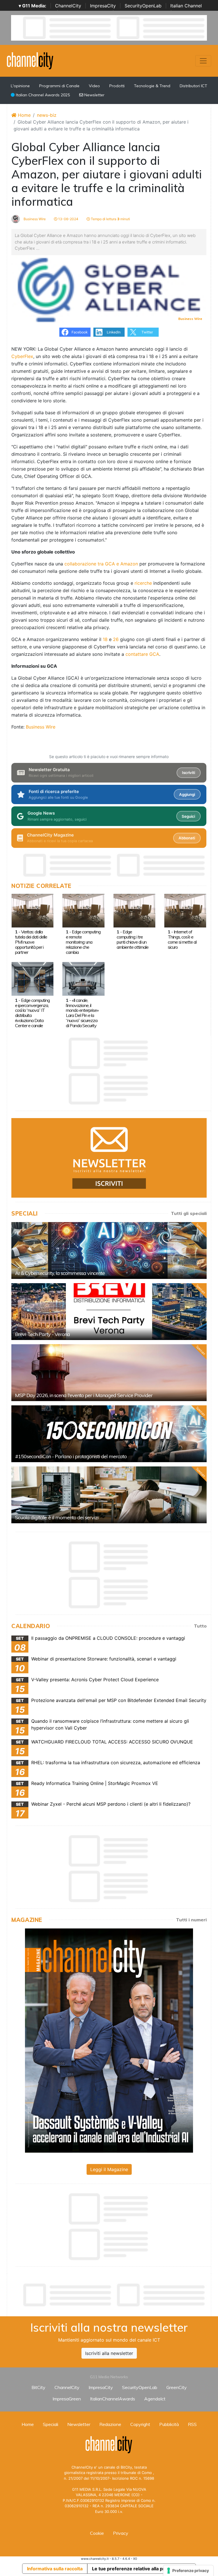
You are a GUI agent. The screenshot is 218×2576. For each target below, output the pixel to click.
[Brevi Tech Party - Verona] (109, 1312)
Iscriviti (188, 773)
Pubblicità (169, 2424)
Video (94, 86)
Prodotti (117, 86)
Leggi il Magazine (109, 2169)
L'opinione (20, 86)
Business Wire (34, 219)
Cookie (97, 2533)
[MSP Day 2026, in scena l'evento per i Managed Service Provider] (109, 1373)
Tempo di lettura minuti (110, 219)
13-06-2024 (68, 219)
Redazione (110, 2424)
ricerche (143, 583)
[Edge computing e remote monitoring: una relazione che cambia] (83, 910)
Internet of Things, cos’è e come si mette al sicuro (182, 939)
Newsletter (94, 95)
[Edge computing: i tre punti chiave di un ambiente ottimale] (134, 910)
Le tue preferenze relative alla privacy (134, 2569)
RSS (192, 2424)
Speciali (51, 2424)
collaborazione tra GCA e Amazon (101, 564)
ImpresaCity (103, 6)
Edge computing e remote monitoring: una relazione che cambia (83, 942)
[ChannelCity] (30, 60)
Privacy (121, 2533)
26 (116, 639)
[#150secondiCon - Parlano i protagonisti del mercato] (109, 1434)
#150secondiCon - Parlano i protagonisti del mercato (71, 1456)
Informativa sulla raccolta (55, 2569)
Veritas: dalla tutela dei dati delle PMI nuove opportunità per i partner (31, 942)
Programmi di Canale (59, 86)
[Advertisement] (115, 2295)
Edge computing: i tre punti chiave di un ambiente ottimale (133, 939)
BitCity (38, 2387)
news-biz (47, 115)
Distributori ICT (193, 86)
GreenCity (177, 2387)
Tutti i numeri (191, 1920)
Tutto (200, 1626)
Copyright (140, 2424)
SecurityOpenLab (143, 6)
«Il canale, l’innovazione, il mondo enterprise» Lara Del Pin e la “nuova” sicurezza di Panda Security (82, 1013)
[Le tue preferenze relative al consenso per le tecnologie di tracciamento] (188, 2571)
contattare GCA (142, 654)
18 (105, 639)
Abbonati (187, 838)
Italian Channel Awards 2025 (42, 95)
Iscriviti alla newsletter (109, 2353)
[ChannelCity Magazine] (109, 2040)
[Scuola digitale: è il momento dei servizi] (109, 1495)
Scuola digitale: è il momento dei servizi (57, 1517)
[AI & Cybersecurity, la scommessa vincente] (109, 1250)
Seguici (188, 816)
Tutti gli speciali (189, 1213)
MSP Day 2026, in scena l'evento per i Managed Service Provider (84, 1395)
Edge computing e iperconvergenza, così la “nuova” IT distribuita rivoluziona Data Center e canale (32, 1013)
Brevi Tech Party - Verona (42, 1334)
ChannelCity (68, 6)
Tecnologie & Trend (152, 86)
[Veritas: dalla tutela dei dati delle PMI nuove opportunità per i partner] (33, 910)
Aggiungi (187, 794)
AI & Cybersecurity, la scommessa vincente (60, 1273)
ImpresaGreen (67, 2399)
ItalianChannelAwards (113, 2399)
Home (24, 115)
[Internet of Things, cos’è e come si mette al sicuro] (185, 910)
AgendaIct (155, 2399)
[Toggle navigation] (203, 61)
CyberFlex (22, 356)
